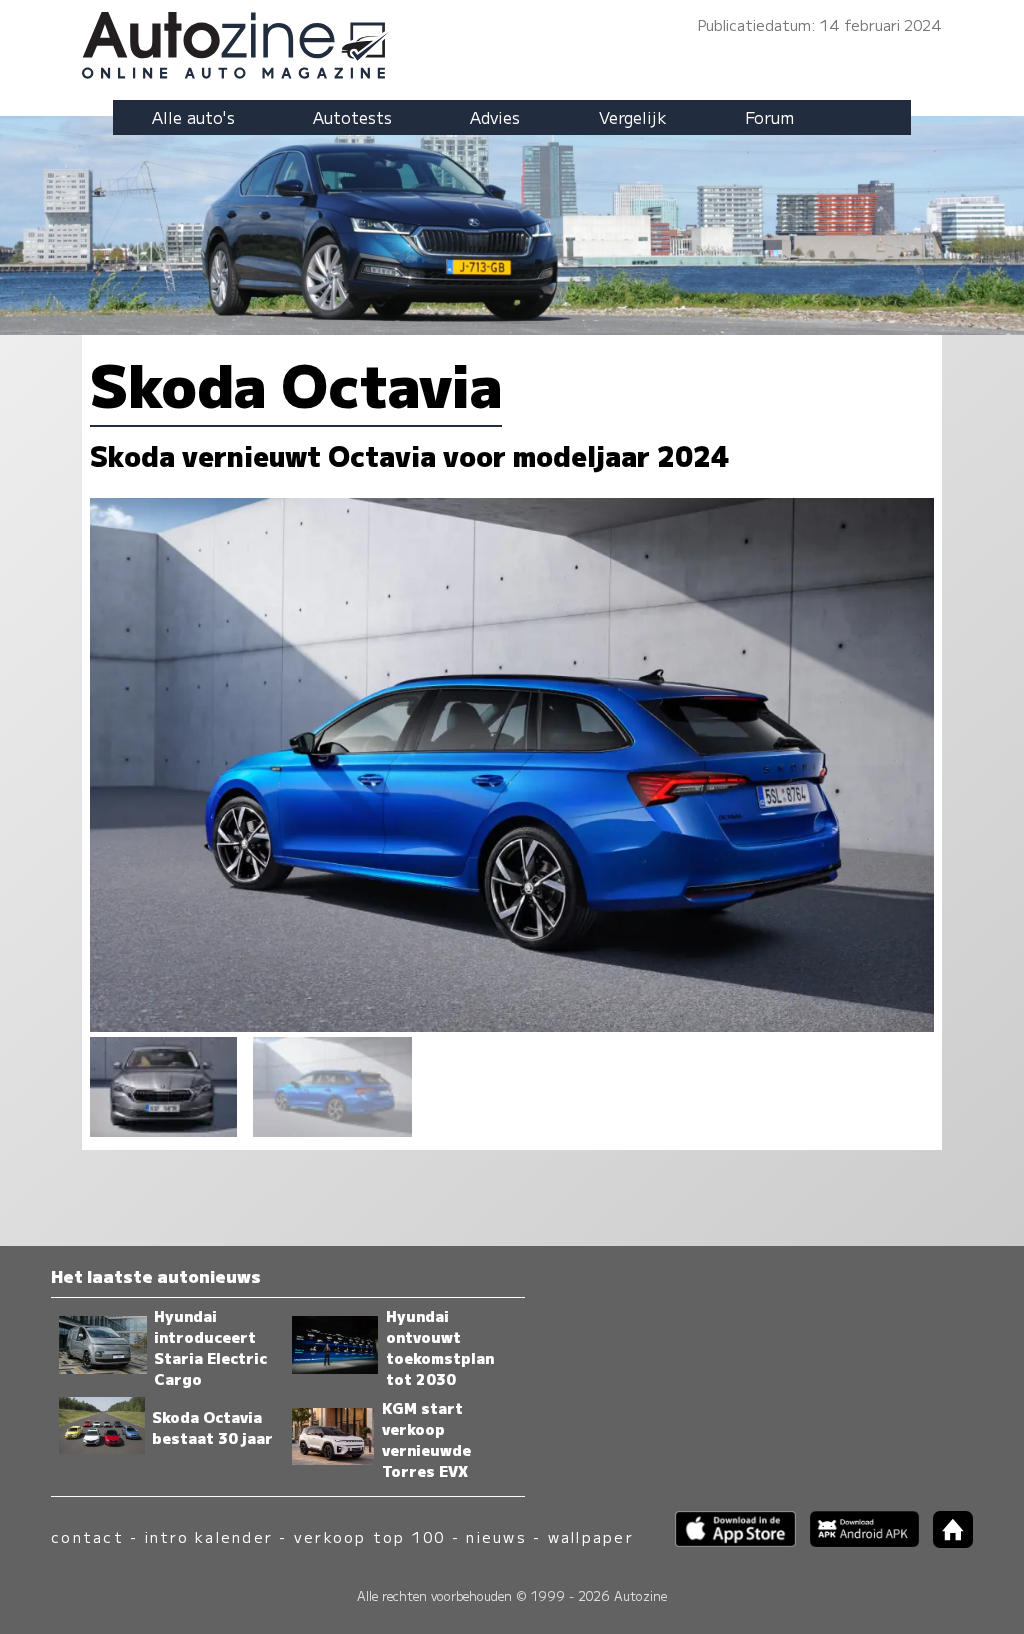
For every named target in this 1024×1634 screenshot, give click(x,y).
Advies (495, 117)
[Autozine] (512, 42)
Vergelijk (633, 117)
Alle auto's (193, 117)
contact (87, 1536)
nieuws (496, 1536)
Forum (769, 117)
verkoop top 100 (370, 1536)
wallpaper (591, 1536)
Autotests (352, 117)
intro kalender (209, 1536)
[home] (946, 1541)
